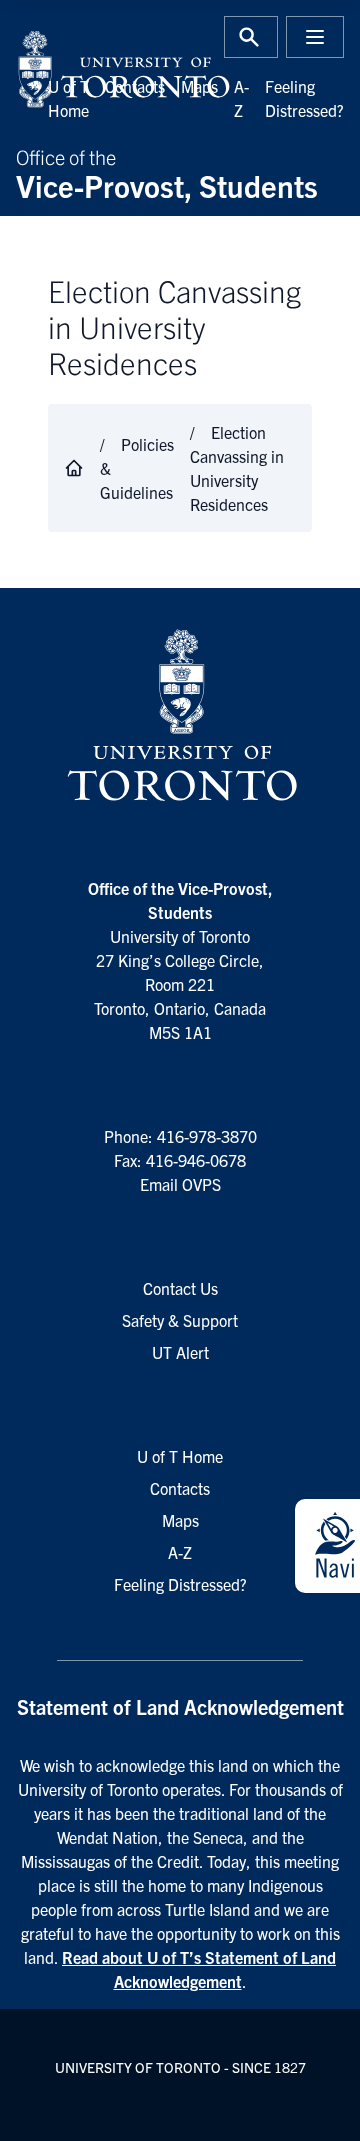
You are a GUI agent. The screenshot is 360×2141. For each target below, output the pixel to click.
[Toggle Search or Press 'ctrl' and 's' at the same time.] (251, 37)
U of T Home (180, 1456)
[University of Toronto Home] (92, 69)
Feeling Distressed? (180, 1584)
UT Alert (180, 1352)
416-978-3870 (207, 1136)
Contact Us (180, 1288)
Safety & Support (180, 1320)
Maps (199, 86)
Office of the (167, 172)
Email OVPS (180, 1184)
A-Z (180, 1552)
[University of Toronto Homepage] (180, 716)
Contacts (135, 86)
